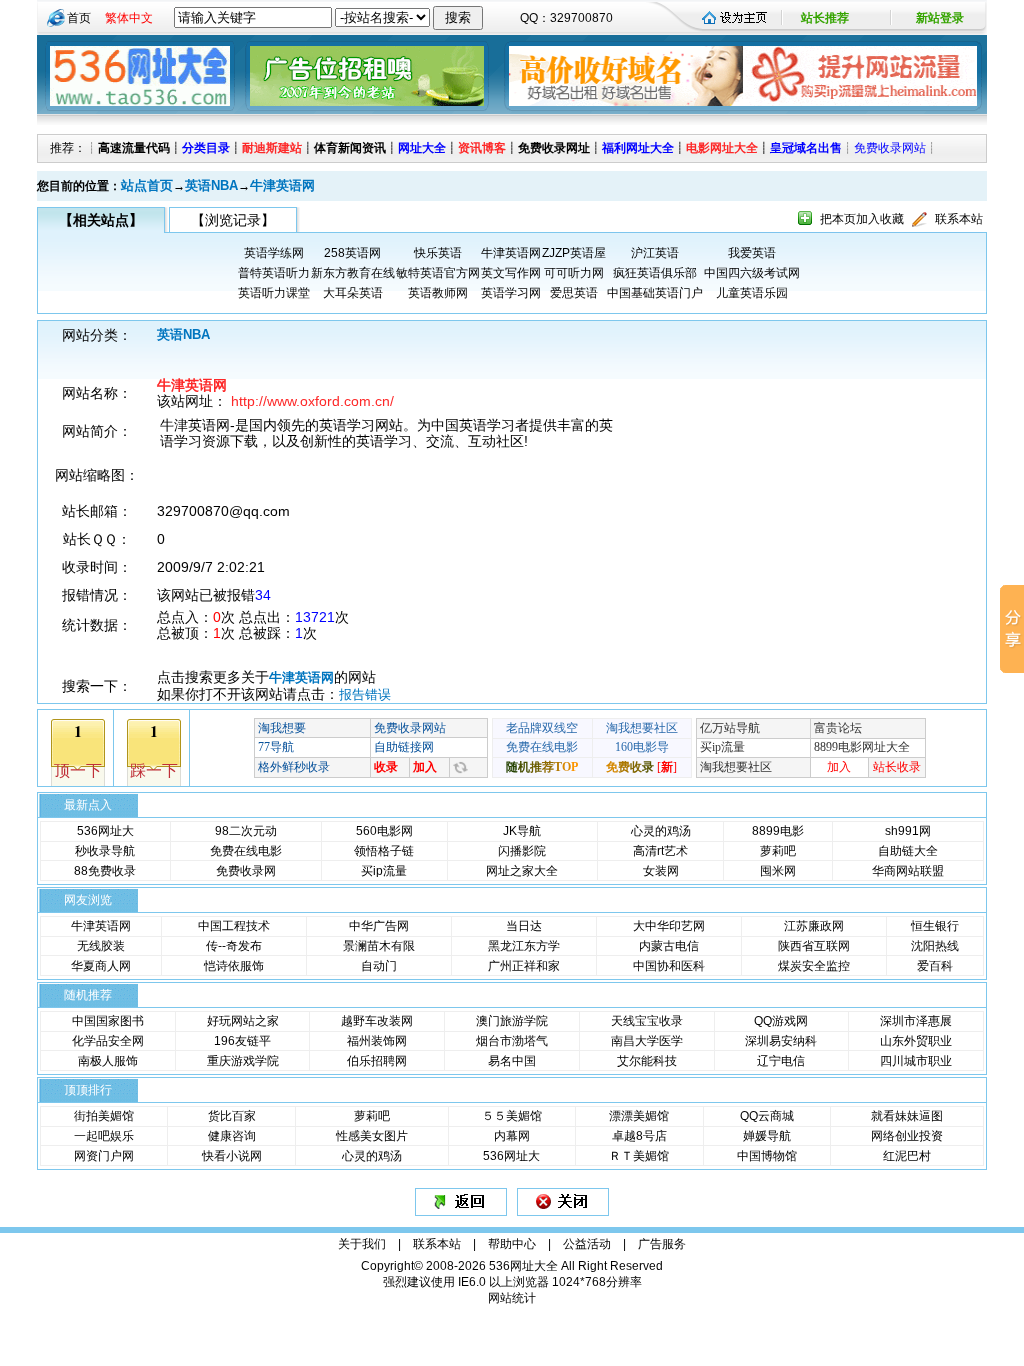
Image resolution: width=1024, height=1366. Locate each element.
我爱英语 (752, 253)
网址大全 (422, 148)
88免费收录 (105, 871)
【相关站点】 (101, 220)
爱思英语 (574, 293)
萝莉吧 (778, 851)
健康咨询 (232, 1136)
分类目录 (206, 148)
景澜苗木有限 (379, 946)
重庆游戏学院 (243, 1061)
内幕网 (512, 1136)
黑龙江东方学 (524, 946)
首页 (79, 18)
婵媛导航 (767, 1136)
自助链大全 (908, 851)
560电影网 (384, 831)
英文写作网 (511, 273)
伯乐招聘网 (377, 1061)
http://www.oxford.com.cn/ (312, 401)
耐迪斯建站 (272, 148)
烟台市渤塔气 (512, 1041)
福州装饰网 (377, 1041)
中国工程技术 (234, 926)
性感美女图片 (372, 1136)
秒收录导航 (105, 851)
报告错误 (365, 694)
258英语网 (352, 253)
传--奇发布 (234, 946)
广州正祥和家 (524, 966)
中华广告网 (379, 926)
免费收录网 (246, 871)
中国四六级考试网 (752, 273)
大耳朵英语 (353, 293)
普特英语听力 (274, 273)
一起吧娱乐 (104, 1136)
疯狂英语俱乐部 (655, 273)
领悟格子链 (384, 851)
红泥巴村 (907, 1156)
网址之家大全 (522, 871)
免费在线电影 (246, 851)
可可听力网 (574, 273)
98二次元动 (246, 831)
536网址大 (105, 831)
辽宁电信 (781, 1061)
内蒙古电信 (669, 946)
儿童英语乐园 (752, 293)
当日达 (524, 926)
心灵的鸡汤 (661, 831)
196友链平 (242, 1041)
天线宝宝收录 (647, 1021)
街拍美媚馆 (104, 1116)
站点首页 (147, 185)
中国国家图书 (108, 1021)
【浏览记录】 (233, 220)
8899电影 (778, 831)
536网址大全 (523, 1266)
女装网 (661, 871)
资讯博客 (482, 148)
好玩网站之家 (243, 1021)
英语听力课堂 (274, 293)
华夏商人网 (101, 966)
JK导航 (522, 831)
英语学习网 (511, 293)
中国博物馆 (767, 1156)
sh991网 (908, 831)
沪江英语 (655, 253)
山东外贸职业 (916, 1041)
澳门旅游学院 (512, 1021)
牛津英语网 (282, 185)
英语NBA (211, 185)
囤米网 (778, 871)
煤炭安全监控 (814, 966)
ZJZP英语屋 (574, 253)
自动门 (379, 966)
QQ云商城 (767, 1116)
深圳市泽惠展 (916, 1021)
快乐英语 (438, 253)
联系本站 (959, 219)
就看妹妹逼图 (907, 1116)
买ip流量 (384, 871)
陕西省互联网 (814, 946)
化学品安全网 (108, 1041)
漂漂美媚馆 (639, 1116)
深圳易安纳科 (781, 1041)
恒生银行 (935, 926)
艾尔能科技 (647, 1061)
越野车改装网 (377, 1021)
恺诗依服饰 (234, 966)
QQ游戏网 (781, 1021)
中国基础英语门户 (655, 293)
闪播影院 (522, 851)
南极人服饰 (108, 1061)
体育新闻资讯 (350, 148)
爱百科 (935, 966)
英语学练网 (274, 253)
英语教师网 (438, 293)
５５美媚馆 (512, 1116)
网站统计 (512, 1298)
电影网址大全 (722, 148)
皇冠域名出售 (806, 148)
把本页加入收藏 (862, 219)
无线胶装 (101, 946)
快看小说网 (232, 1156)
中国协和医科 (669, 966)
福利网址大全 (638, 148)
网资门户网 (104, 1156)
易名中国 (512, 1061)
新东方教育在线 (353, 273)
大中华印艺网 (669, 926)
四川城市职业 (916, 1061)
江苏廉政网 (814, 926)
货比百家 (232, 1116)
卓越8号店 (639, 1136)
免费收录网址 (554, 148)
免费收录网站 (890, 148)
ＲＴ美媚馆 (639, 1156)
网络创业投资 (907, 1136)
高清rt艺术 (660, 851)
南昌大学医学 (647, 1041)
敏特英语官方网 (438, 273)
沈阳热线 (935, 946)
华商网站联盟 (908, 871)
